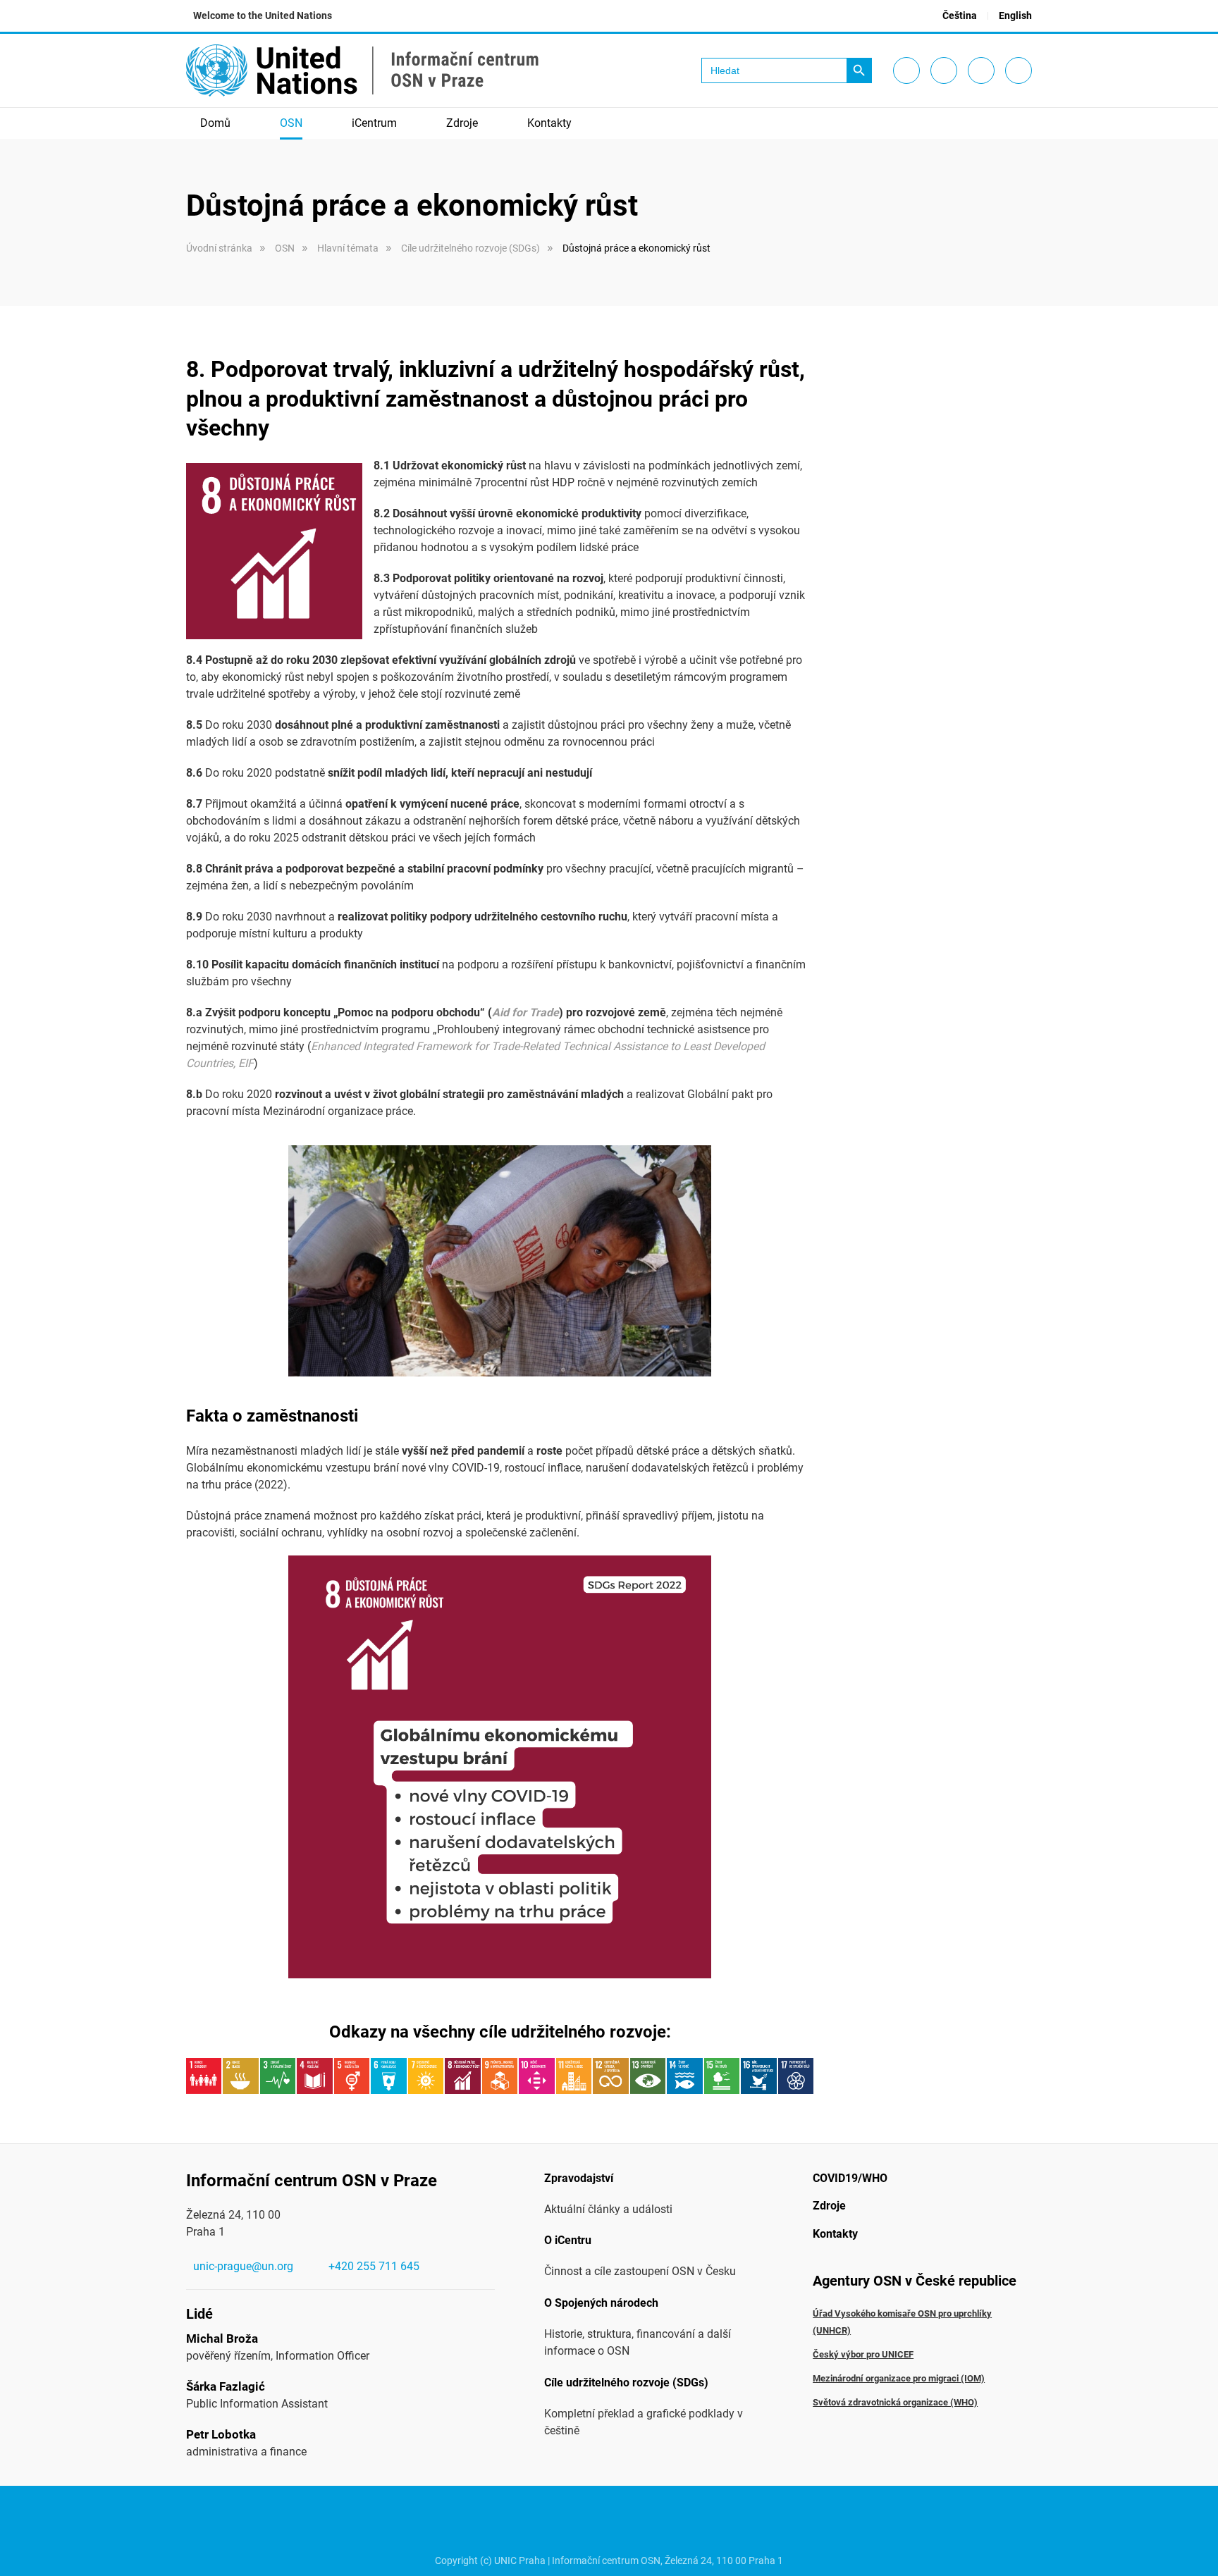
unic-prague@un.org (243, 2266)
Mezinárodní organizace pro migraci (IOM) (899, 2378)
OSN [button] (291, 123)
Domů (215, 123)
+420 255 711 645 (374, 2266)
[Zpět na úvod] (362, 70)
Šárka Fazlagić (226, 2386)
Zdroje (829, 2206)
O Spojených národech (601, 2303)
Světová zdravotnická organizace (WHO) (895, 2402)
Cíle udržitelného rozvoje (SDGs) (626, 2383)
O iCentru (568, 2240)
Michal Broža (222, 2338)
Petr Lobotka (221, 2434)
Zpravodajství (579, 2178)
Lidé (199, 2314)
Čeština (960, 16)
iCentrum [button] (374, 123)
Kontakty (549, 123)
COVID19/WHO (850, 2178)
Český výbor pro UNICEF (863, 2354)
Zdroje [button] (462, 123)
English (1015, 16)
